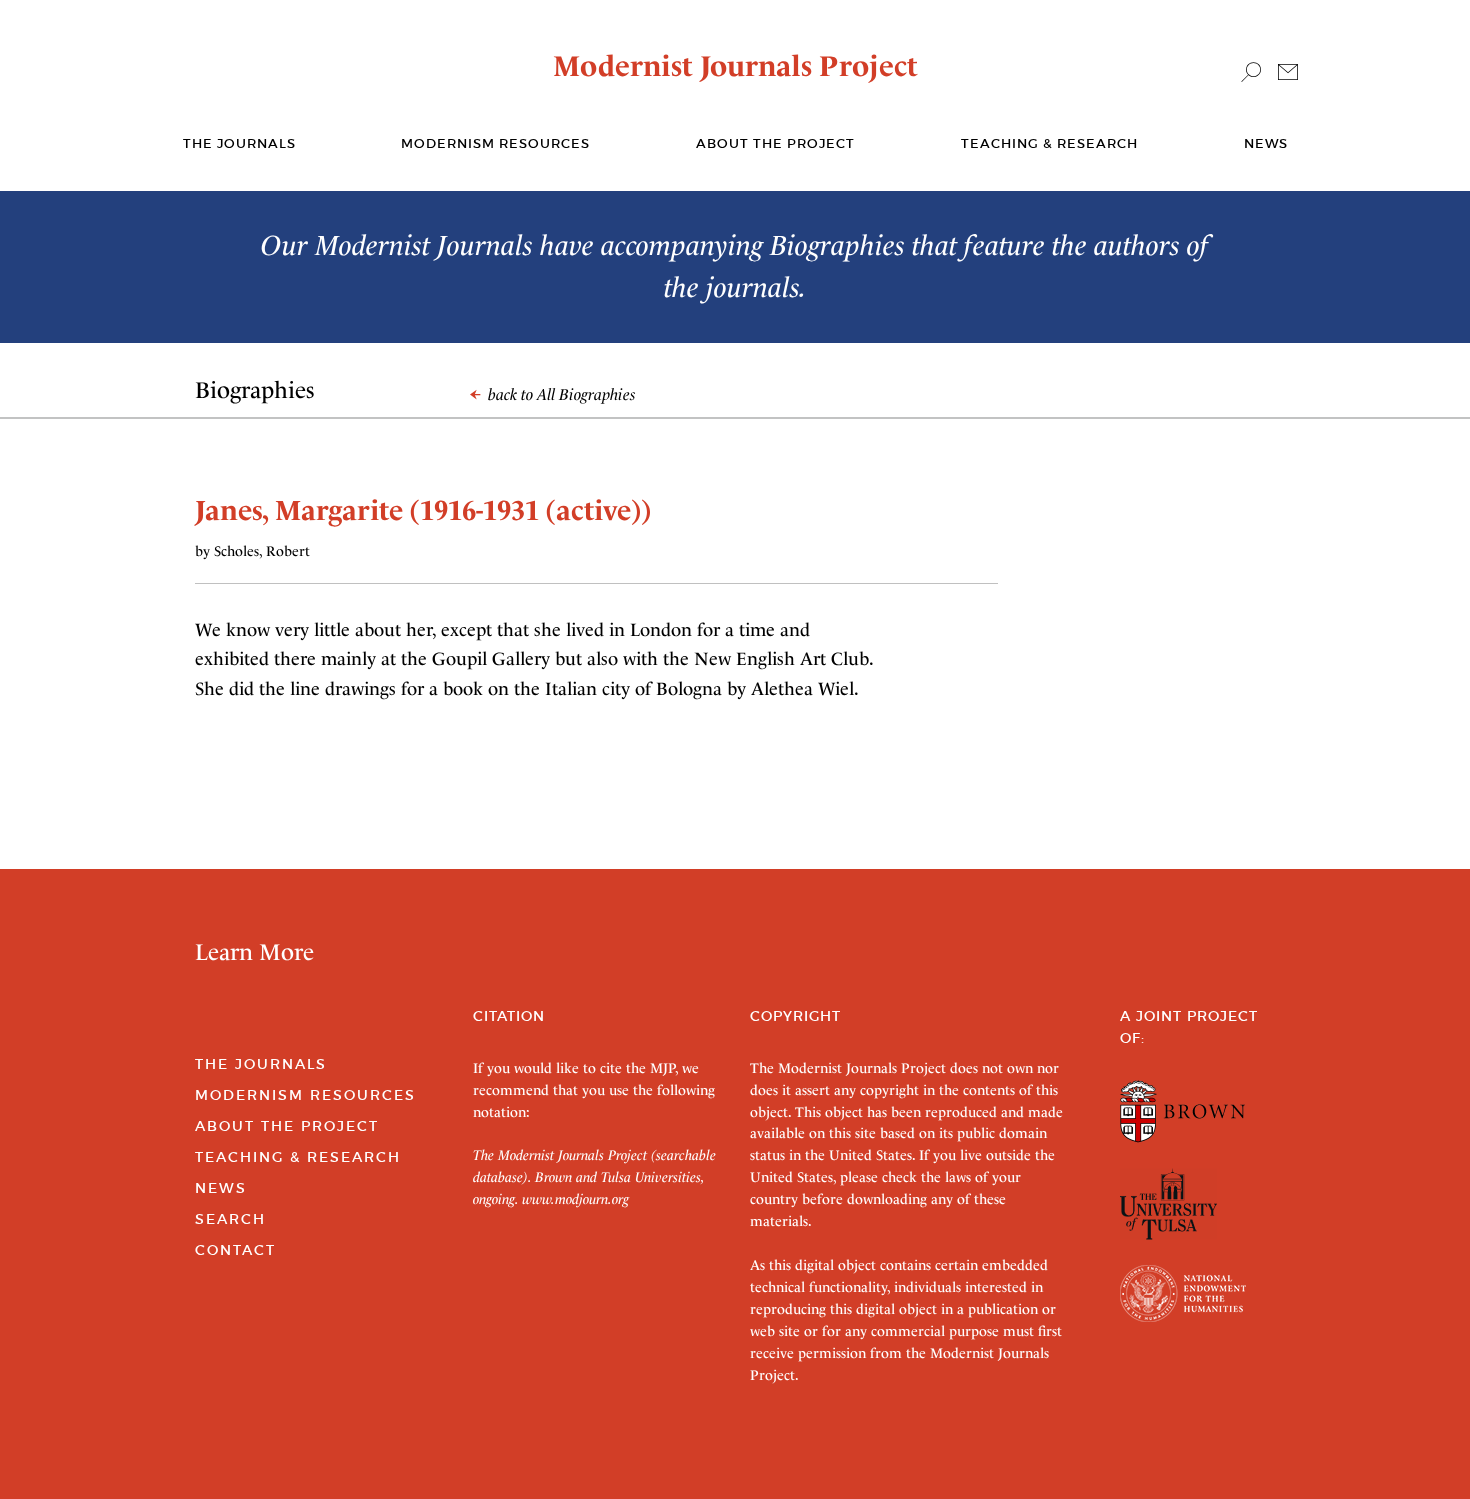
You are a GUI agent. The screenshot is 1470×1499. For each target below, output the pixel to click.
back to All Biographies (560, 394)
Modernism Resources (495, 143)
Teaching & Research (1049, 143)
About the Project (775, 143)
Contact (235, 1250)
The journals (239, 143)
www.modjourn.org (575, 1199)
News (1266, 143)
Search (230, 1219)
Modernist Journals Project (735, 66)
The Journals (261, 1064)
